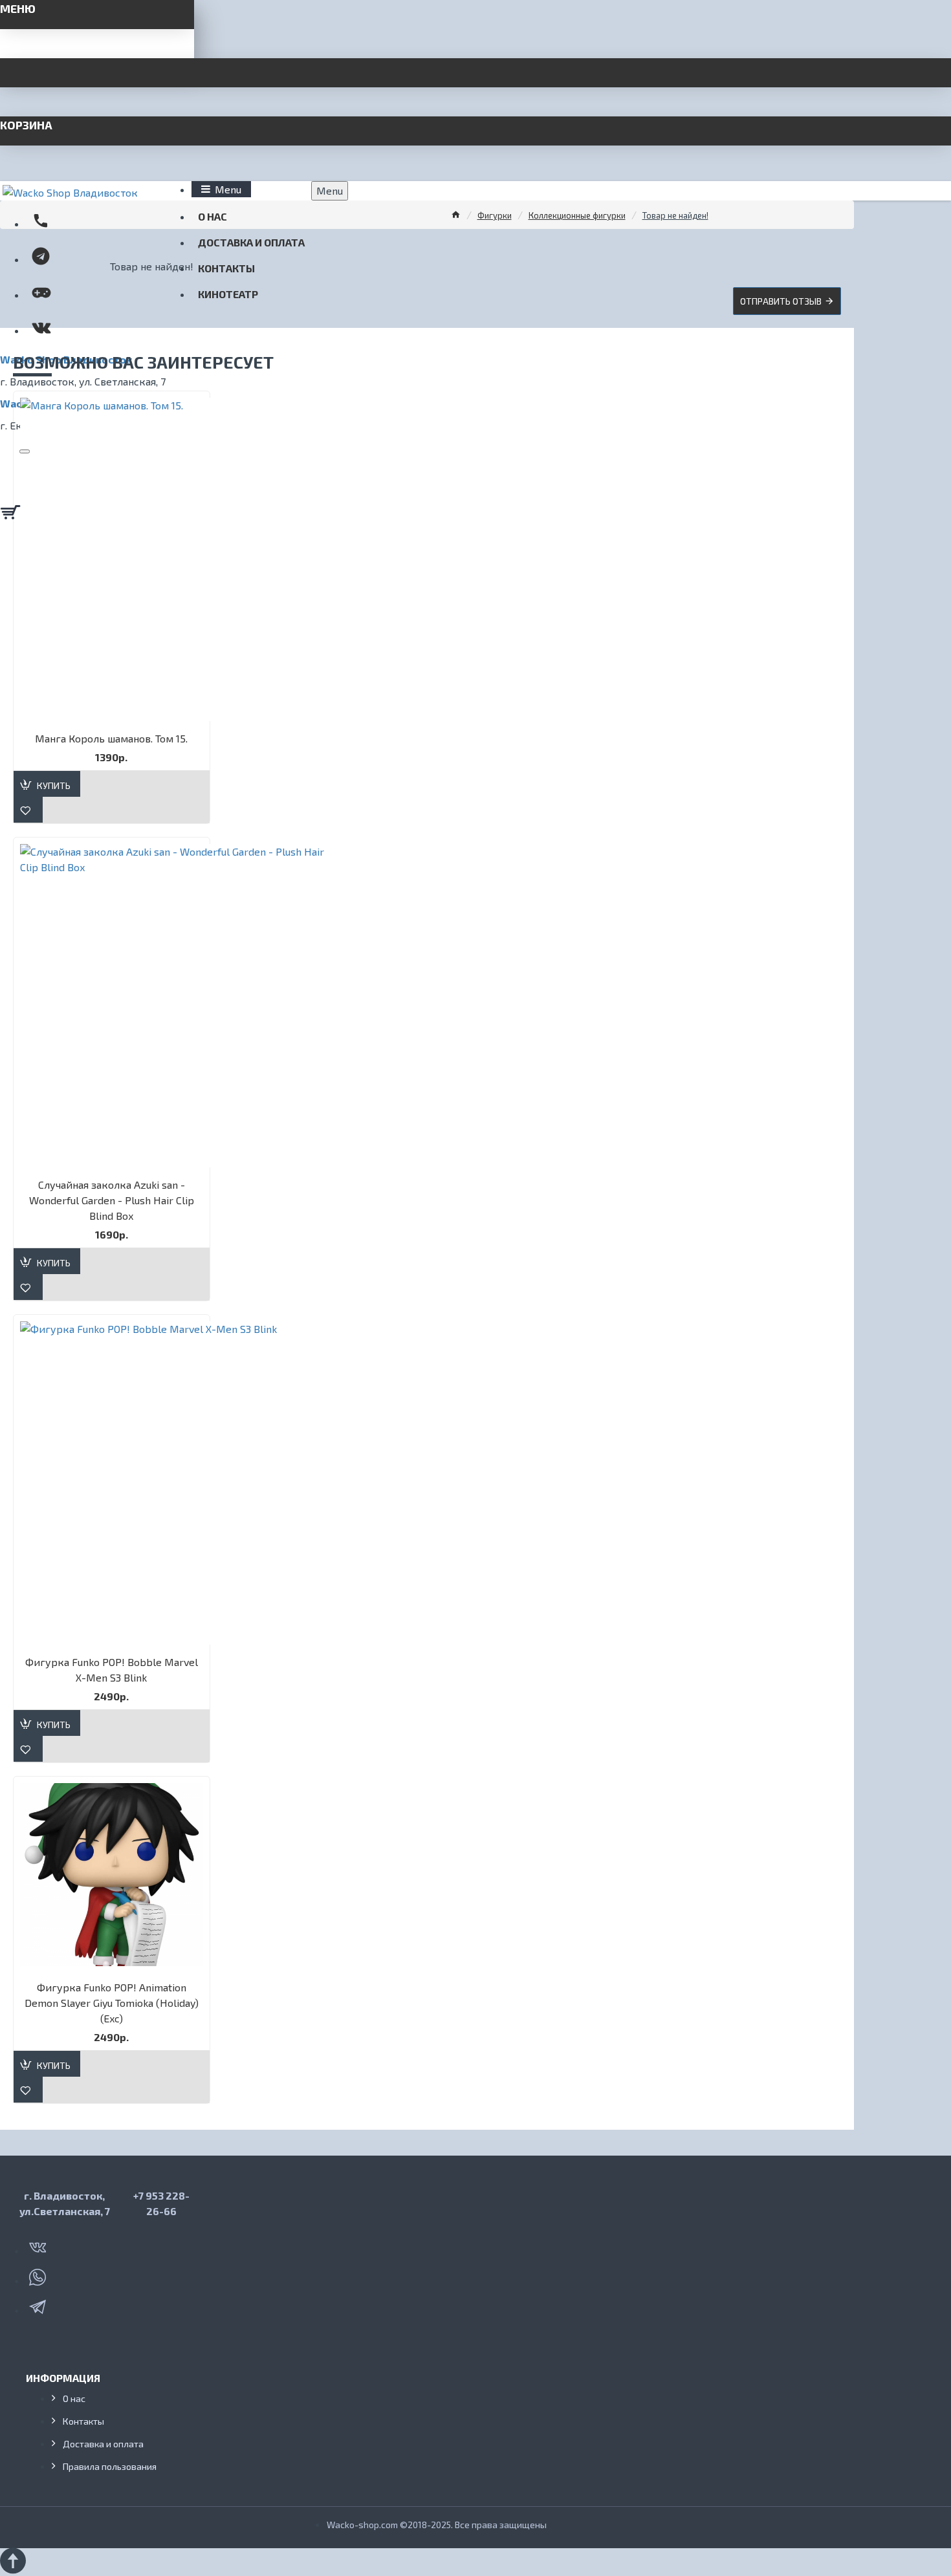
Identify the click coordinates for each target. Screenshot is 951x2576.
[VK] (39, 2245)
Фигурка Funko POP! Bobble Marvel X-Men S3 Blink (112, 1670)
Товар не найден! (675, 215)
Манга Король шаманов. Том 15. (111, 738)
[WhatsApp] (39, 2275)
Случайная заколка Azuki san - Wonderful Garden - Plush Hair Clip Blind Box (112, 1200)
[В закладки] (28, 810)
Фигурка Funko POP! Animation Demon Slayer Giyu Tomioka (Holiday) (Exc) (112, 2003)
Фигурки (495, 215)
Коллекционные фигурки (577, 215)
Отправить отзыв (781, 301)
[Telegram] (39, 2304)
